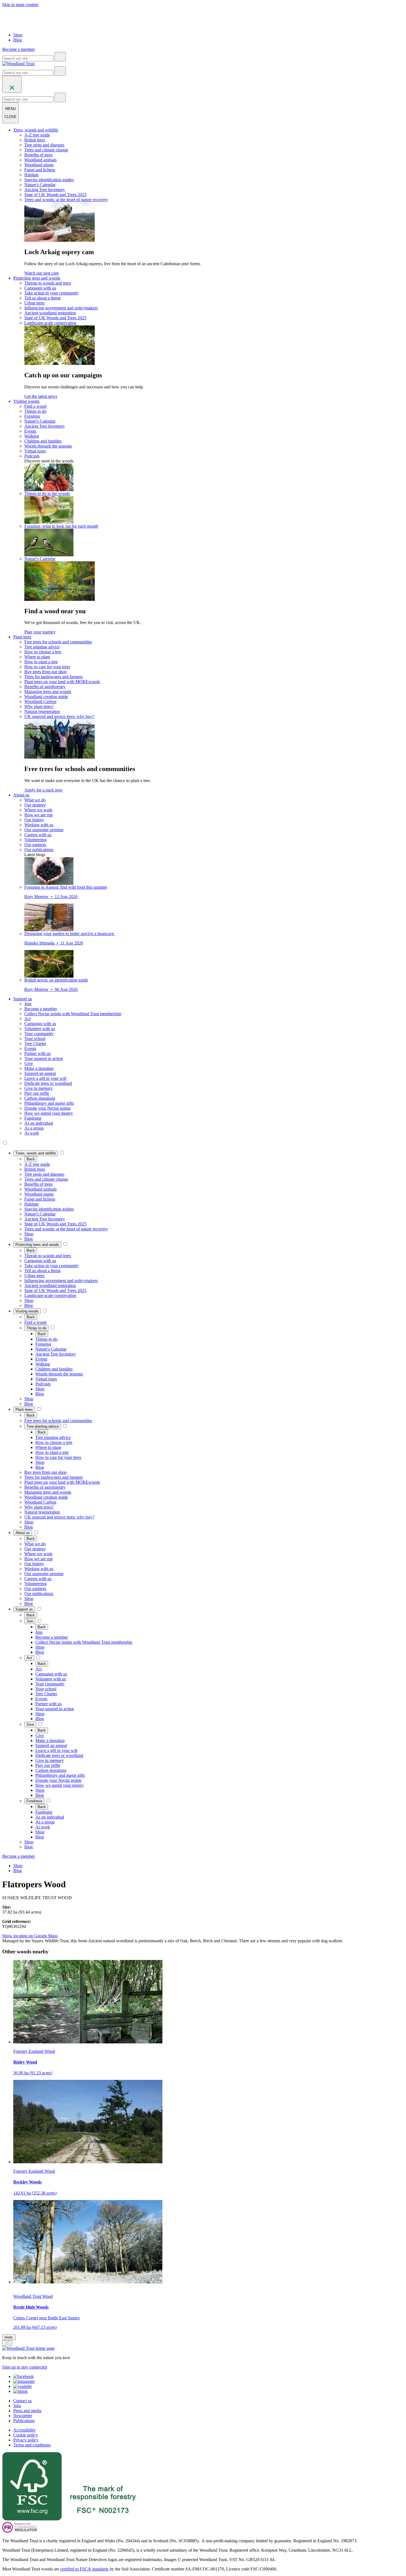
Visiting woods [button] (26, 401)
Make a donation (39, 1068)
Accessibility (24, 2430)
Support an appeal (40, 1073)
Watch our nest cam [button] (41, 273)
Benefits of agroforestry (45, 687)
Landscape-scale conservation (50, 323)
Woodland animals (40, 160)
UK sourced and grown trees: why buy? (59, 716)
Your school (35, 1039)
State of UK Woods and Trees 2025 (55, 195)
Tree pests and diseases (44, 145)
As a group (34, 1128)
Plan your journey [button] (40, 632)
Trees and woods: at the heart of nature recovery (66, 200)
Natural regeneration (42, 711)
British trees (35, 140)
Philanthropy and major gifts (49, 1103)
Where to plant (37, 657)
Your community (39, 1034)
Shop (18, 35)
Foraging (32, 416)
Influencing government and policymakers (61, 308)
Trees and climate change (46, 150)
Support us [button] (23, 999)
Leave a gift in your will (45, 1078)
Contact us (23, 2401)
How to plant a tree (41, 662)
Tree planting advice (42, 647)
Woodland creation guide (46, 697)
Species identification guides (49, 180)
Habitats (31, 175)
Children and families (43, 441)
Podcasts (32, 456)
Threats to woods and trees (48, 283)
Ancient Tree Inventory (45, 190)
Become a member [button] (19, 49)
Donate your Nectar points (47, 1108)
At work (32, 1133)
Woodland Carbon (40, 702)
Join (28, 1004)
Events (30, 431)
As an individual (39, 1123)
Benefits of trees (38, 155)
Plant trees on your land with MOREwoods (62, 682)
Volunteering (35, 840)
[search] (60, 57)
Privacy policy (26, 2440)
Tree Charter (35, 1044)
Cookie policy (26, 2435)
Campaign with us (40, 288)
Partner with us (37, 1053)
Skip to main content (20, 5)
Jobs (17, 2406)
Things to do (35, 411)
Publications (24, 2421)
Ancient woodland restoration (50, 313)
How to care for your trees (47, 667)
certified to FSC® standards (84, 2569)
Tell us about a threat (42, 298)
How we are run (39, 815)
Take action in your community (52, 293)
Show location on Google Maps (30, 1936)
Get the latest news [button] (41, 396)
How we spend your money (49, 1113)
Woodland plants (39, 165)
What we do (35, 800)
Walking (32, 436)
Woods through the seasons (48, 446)
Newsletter (23, 2416)
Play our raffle (37, 1093)
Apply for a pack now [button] (43, 790)
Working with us (39, 825)
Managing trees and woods (48, 692)
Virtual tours (35, 451)
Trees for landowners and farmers (53, 677)
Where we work (38, 810)
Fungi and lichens (40, 170)
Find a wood (35, 406)
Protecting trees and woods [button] (37, 278)
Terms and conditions (32, 2445)
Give (29, 1063)
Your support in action (44, 1058)
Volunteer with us (40, 1029)
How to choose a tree (43, 652)
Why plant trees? (39, 707)
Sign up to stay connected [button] (25, 2367)
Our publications (39, 850)
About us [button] (21, 795)
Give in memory (39, 1088)
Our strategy (35, 805)
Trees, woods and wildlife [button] (36, 130)
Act (27, 1019)
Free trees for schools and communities (58, 642)
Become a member (41, 1009)
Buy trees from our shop (45, 672)
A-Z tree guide (37, 135)
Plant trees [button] (22, 637)
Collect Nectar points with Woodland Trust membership (73, 1014)
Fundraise (33, 1118)
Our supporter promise (44, 830)
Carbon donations (40, 1098)
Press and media (27, 2411)
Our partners (35, 845)
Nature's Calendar (40, 185)
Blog (18, 40)
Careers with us (38, 835)
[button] (36, 1153)
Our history (34, 820)
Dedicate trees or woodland (48, 1083)
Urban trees (34, 303)
